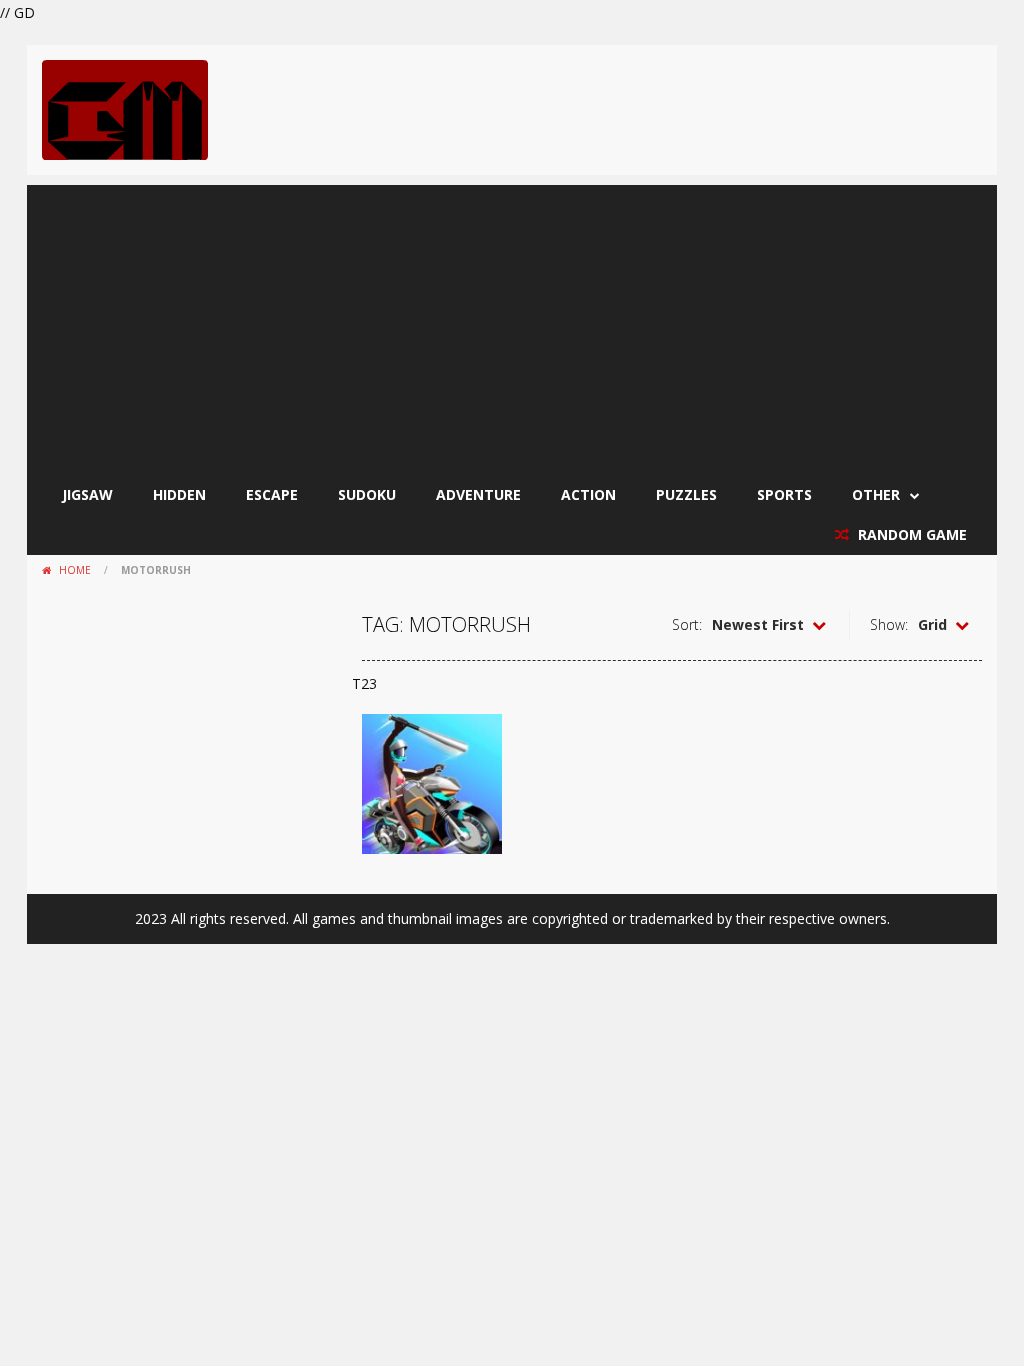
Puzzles (686, 494)
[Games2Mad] (125, 108)
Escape (272, 494)
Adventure (478, 494)
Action (588, 494)
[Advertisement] (512, 325)
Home (75, 570)
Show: (889, 624)
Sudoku (367, 494)
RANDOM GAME (910, 534)
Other (876, 494)
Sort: (687, 624)
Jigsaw (87, 494)
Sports (784, 494)
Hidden (179, 494)
